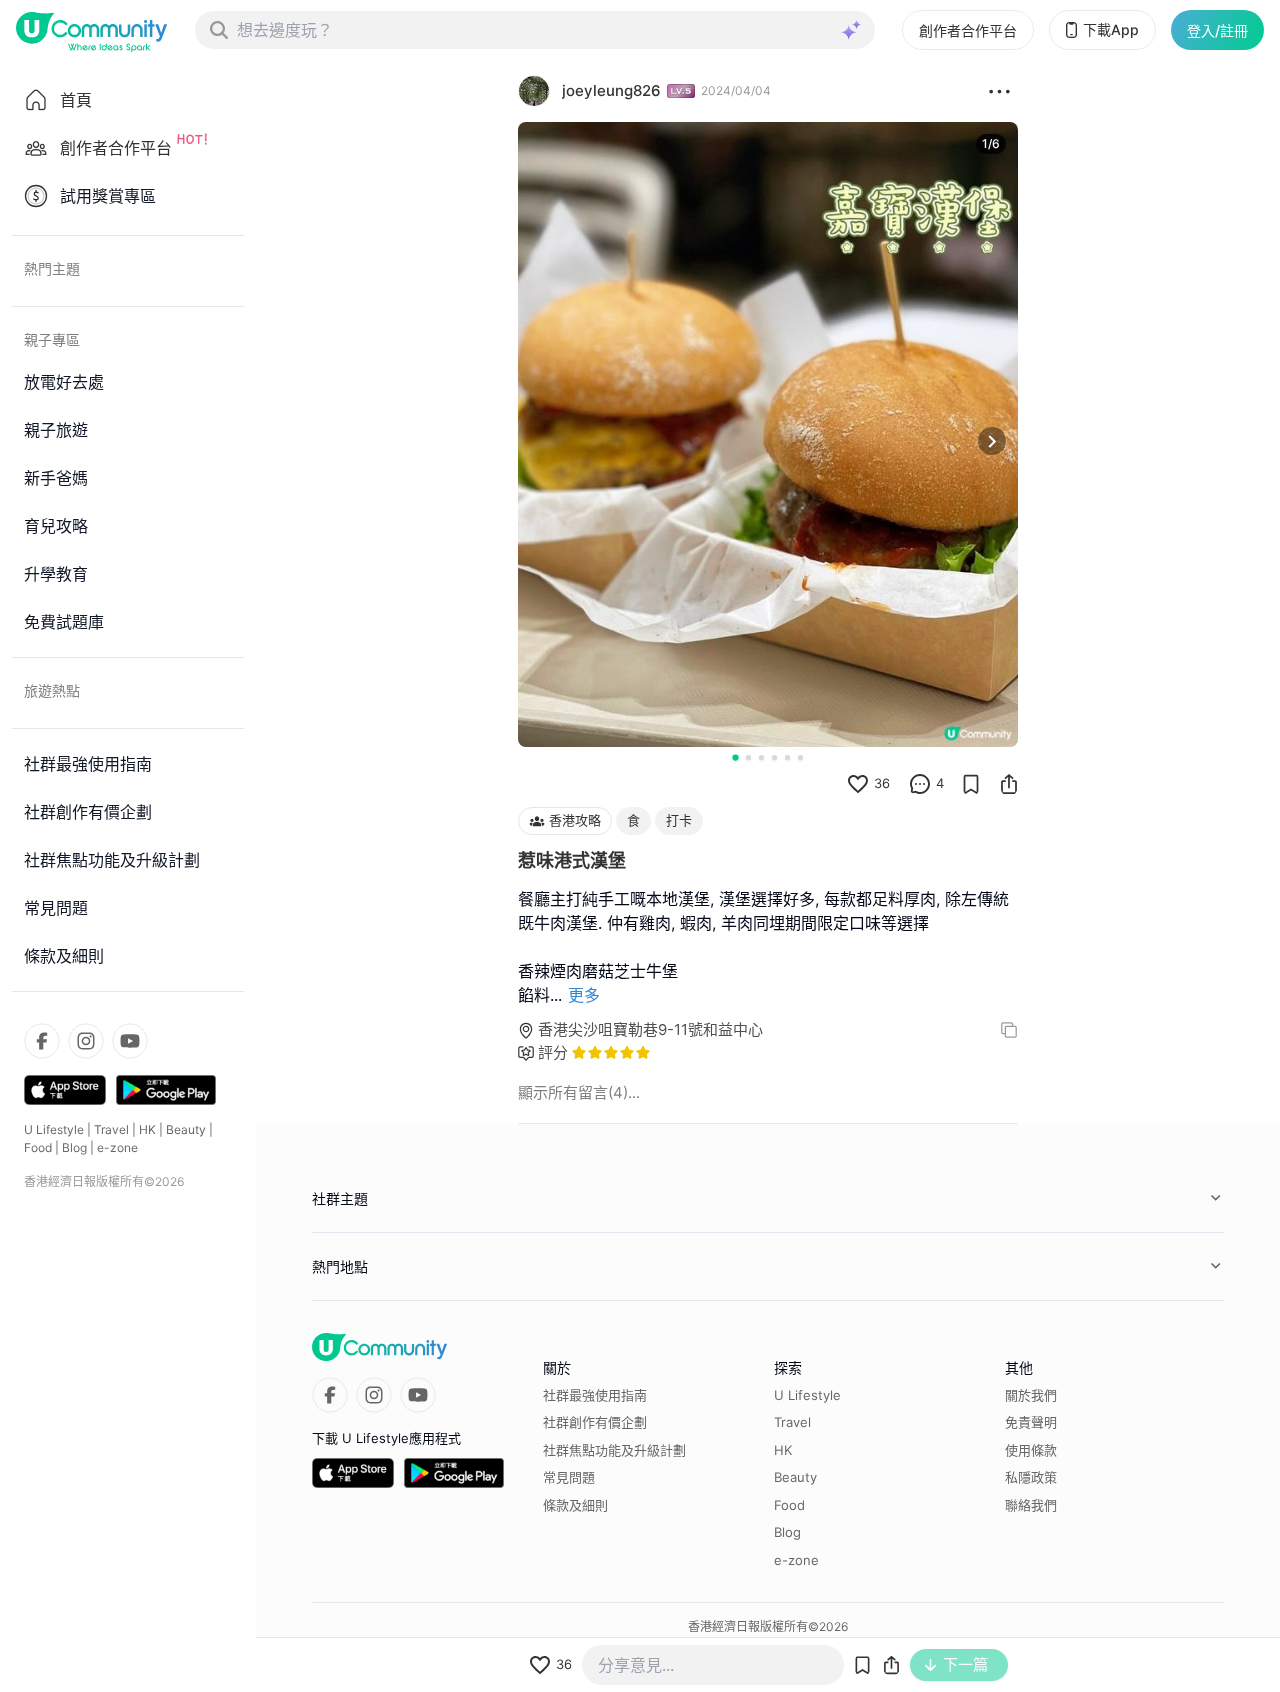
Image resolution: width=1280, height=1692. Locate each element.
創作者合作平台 (968, 30)
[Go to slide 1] (735, 757)
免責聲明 (1031, 1422)
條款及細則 (575, 1505)
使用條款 (1031, 1450)
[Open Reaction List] (999, 91)
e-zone (117, 1147)
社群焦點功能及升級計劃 (614, 1450)
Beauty (186, 1129)
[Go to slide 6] (800, 757)
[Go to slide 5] (787, 757)
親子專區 (52, 339)
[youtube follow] (130, 1041)
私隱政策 (1031, 1477)
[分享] (1009, 784)
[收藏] (971, 784)
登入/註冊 (1217, 30)
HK (147, 1129)
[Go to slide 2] (748, 757)
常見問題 (569, 1477)
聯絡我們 (1031, 1505)
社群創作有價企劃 (595, 1422)
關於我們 (1031, 1395)
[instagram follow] (86, 1041)
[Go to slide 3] (761, 757)
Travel (111, 1129)
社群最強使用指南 (595, 1395)
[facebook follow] (42, 1041)
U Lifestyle (54, 1129)
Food (38, 1147)
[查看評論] (920, 784)
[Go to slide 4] (774, 757)
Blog (74, 1147)
